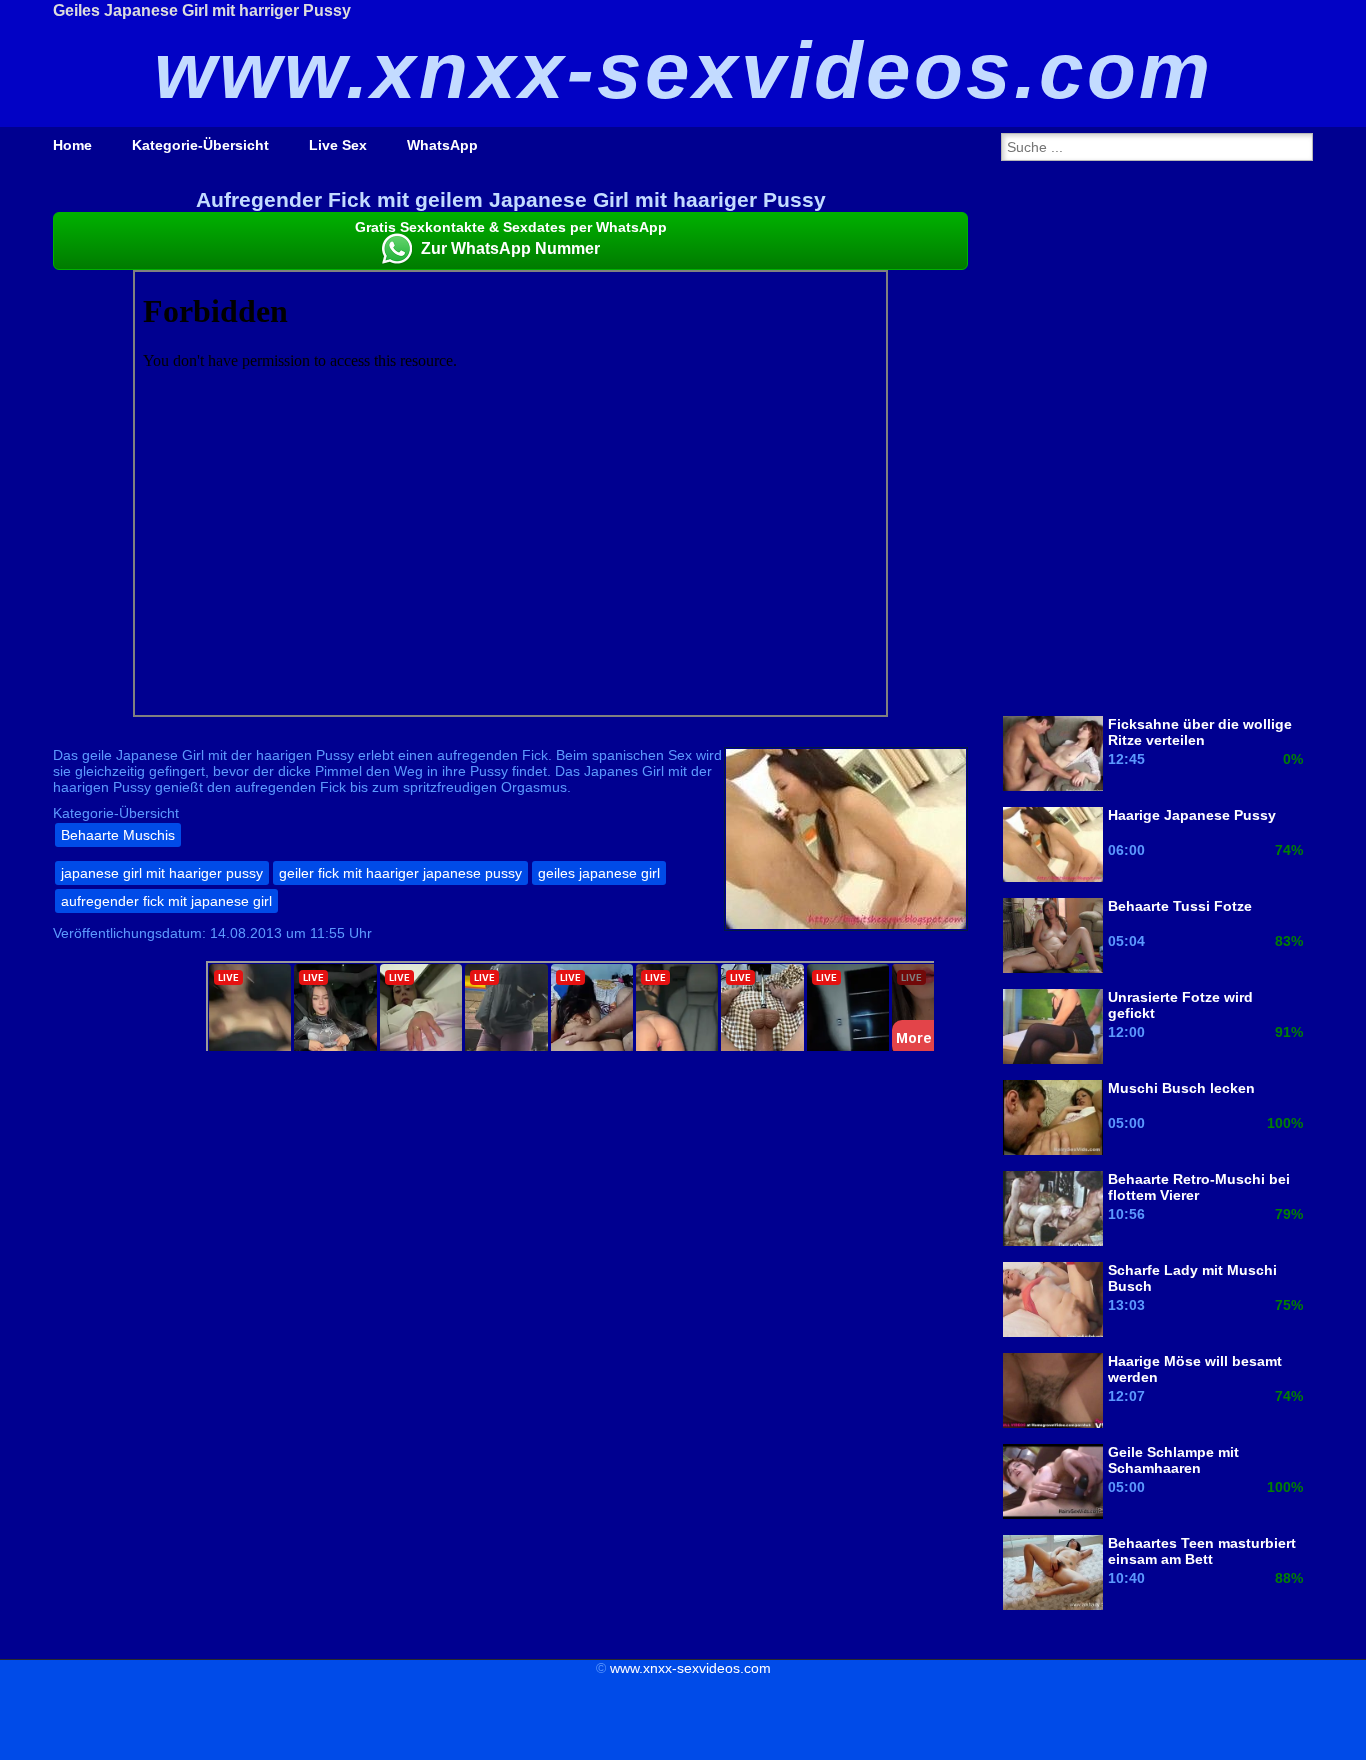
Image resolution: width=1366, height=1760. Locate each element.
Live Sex (338, 145)
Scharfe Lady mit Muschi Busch (1192, 1278)
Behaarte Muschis (118, 835)
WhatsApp (442, 145)
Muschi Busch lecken (1181, 1088)
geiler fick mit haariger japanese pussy (400, 873)
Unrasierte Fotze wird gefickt (1180, 1005)
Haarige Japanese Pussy (1192, 815)
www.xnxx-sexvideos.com (690, 1668)
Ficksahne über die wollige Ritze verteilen (1200, 732)
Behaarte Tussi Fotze (1180, 906)
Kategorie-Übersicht (200, 145)
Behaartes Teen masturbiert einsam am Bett (1202, 1551)
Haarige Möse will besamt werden (1195, 1369)
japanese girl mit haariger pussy (162, 873)
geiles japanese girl (599, 873)
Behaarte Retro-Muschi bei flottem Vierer (1199, 1187)
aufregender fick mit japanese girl (166, 901)
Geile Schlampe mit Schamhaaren (1173, 1460)
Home (72, 145)
